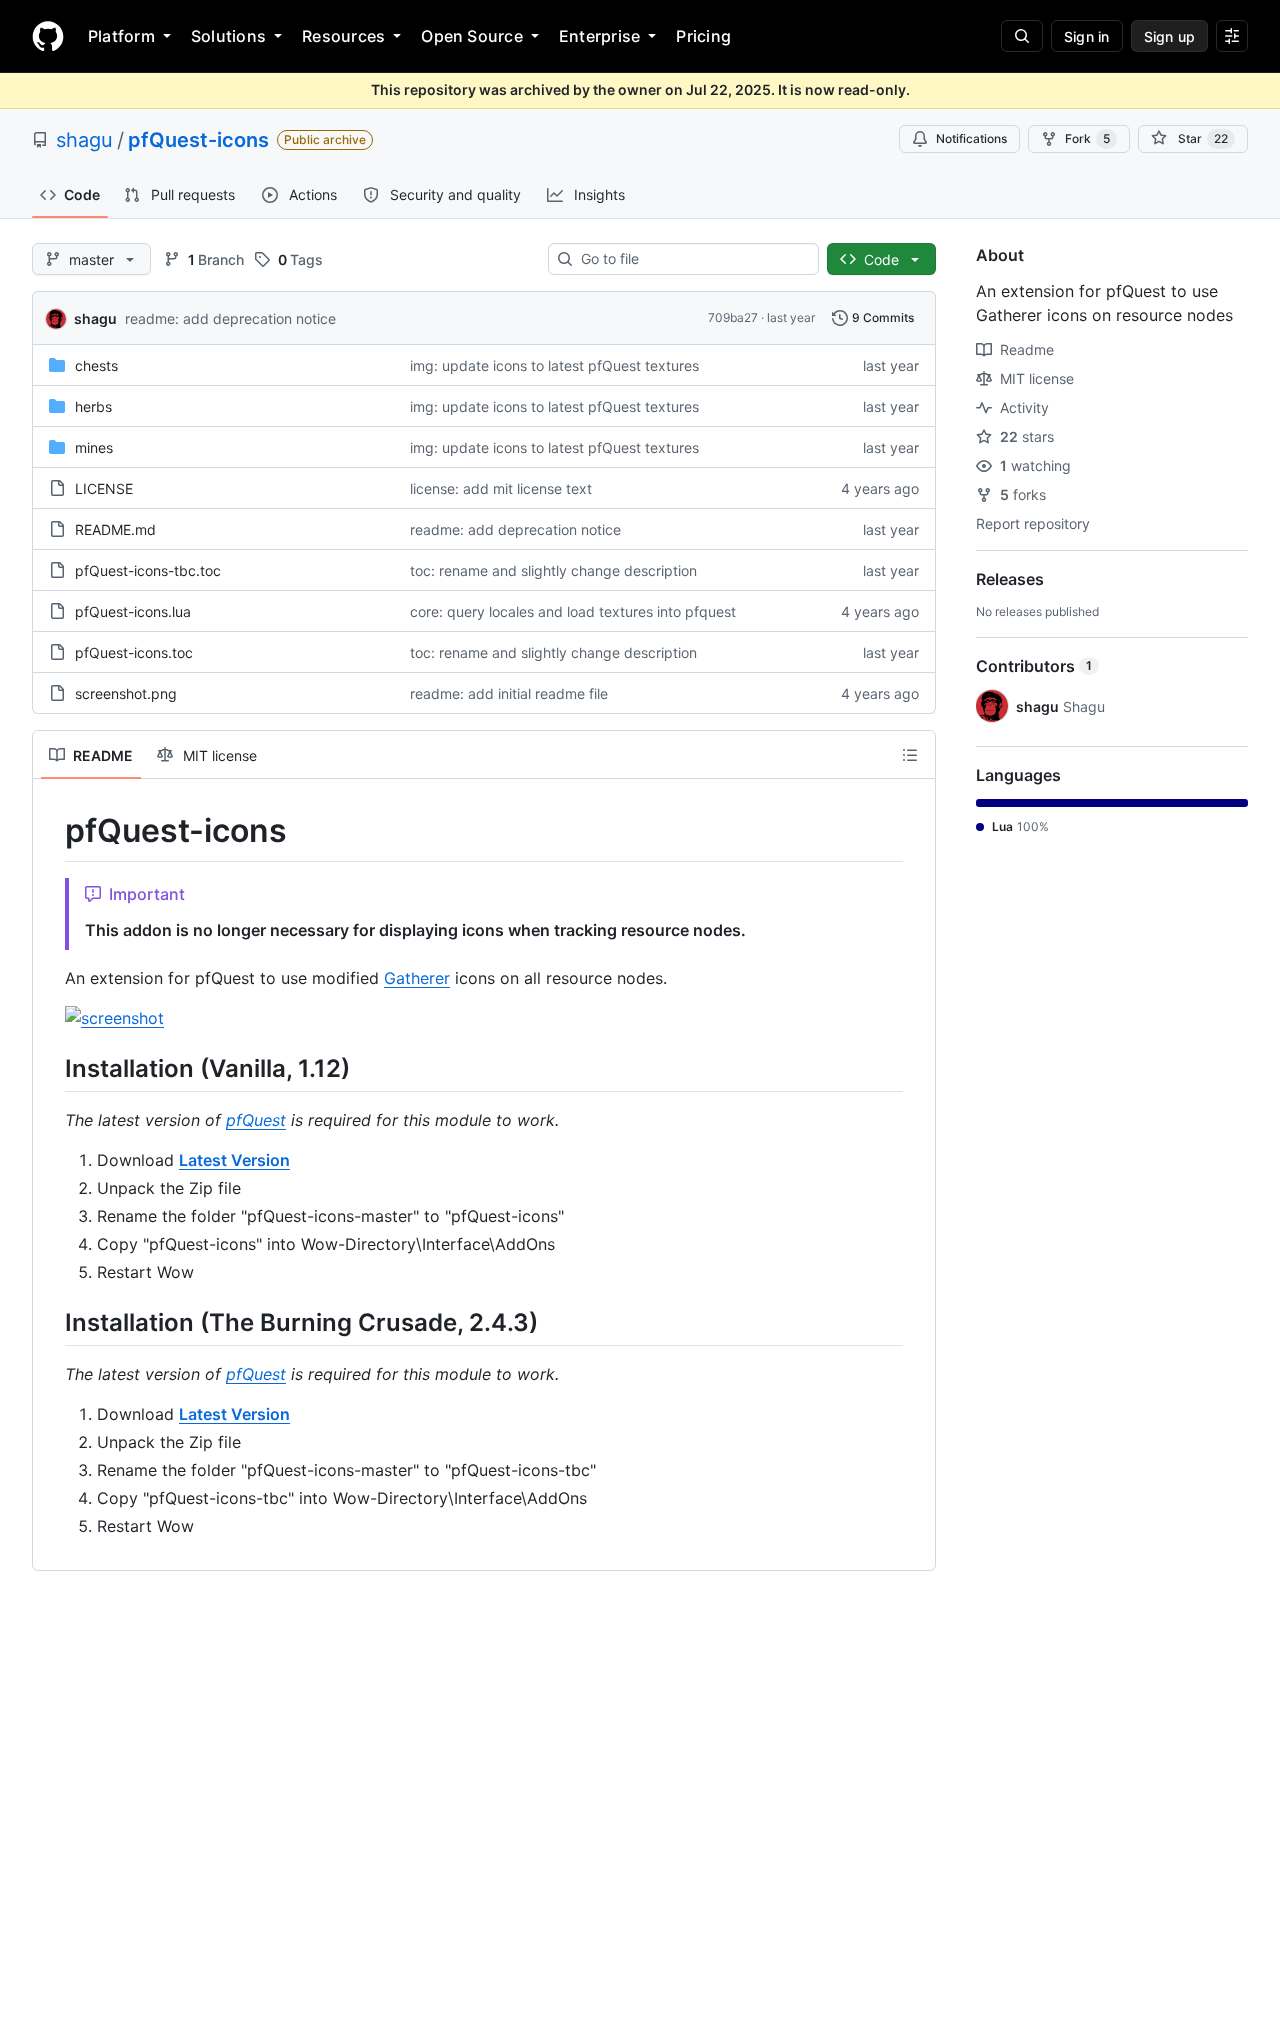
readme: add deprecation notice (230, 318)
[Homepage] (48, 36)
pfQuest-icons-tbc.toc (148, 570)
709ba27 (733, 317)
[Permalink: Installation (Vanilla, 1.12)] (51, 1068)
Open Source (472, 36)
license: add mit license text (501, 488)
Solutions (228, 36)
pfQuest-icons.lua (133, 611)
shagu (84, 140)
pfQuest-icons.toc (134, 652)
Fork (1087, 138)
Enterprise (599, 36)
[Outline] (910, 755)
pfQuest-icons (198, 140)
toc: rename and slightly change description (553, 570)
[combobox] (691, 259)
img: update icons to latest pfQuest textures (554, 365)
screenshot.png (126, 693)
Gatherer (417, 978)
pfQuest (256, 1120)
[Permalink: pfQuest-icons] (51, 831)
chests (96, 365)
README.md (115, 529)
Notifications (971, 138)
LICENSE (104, 488)
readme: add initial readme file (509, 693)
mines (94, 447)
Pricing (703, 36)
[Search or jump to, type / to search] (1022, 36)
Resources (343, 36)
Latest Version (234, 1160)
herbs (93, 406)
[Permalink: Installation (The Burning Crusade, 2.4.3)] (51, 1322)
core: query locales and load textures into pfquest (573, 611)
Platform (121, 36)
